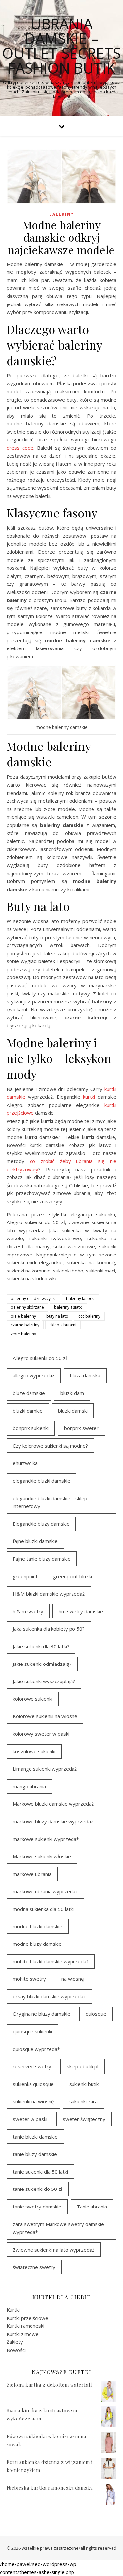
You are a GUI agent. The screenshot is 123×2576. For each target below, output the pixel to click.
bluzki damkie (28, 1411)
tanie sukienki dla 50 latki (40, 2172)
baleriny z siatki (68, 1307)
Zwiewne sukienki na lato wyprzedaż (54, 2250)
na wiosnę (72, 1979)
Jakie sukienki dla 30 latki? (41, 1646)
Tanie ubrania (92, 2207)
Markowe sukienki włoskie (42, 1856)
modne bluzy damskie (37, 1944)
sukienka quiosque (33, 2084)
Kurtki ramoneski (25, 2326)
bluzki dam (72, 1393)
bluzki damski (73, 1411)
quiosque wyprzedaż (36, 2049)
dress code (20, 448)
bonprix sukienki (31, 1428)
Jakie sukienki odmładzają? (42, 1664)
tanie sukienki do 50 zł (38, 2189)
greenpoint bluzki (72, 1576)
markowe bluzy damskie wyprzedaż (53, 1821)
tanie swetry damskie (37, 2207)
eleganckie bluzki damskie (41, 1481)
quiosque (96, 2014)
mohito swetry (29, 1979)
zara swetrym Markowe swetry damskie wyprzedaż (58, 2228)
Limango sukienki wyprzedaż (45, 1769)
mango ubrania (29, 1786)
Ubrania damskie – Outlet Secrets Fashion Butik (61, 46)
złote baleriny (23, 1334)
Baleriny (62, 214)
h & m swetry (28, 1611)
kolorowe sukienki (33, 1699)
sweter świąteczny (84, 2119)
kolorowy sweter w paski (41, 1734)
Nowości (16, 2350)
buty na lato (57, 1316)
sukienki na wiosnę (33, 2101)
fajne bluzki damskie (35, 1541)
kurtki (89, 1097)
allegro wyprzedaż (34, 1375)
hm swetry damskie (81, 1611)
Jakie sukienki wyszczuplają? (44, 1681)
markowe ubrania (32, 1874)
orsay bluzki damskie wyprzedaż (49, 1996)
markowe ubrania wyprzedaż (45, 1891)
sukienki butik (84, 2084)
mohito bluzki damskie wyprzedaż (51, 1961)
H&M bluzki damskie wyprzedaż (49, 1594)
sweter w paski (30, 2119)
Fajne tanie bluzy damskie (42, 1559)
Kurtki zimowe (23, 2334)
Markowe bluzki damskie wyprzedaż (53, 1804)
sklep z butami (63, 1325)
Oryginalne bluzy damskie (41, 2014)
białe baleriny (23, 1316)
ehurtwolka (25, 1463)
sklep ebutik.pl (82, 2066)
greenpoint (25, 1576)
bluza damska (85, 1375)
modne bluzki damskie (38, 1926)
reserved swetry (32, 2066)
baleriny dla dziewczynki (33, 1298)
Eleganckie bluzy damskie (41, 1524)
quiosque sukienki (32, 2031)
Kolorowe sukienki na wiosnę (45, 1716)
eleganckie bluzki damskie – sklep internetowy (50, 1502)
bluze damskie (29, 1393)
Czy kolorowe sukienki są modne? (50, 1446)
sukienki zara (83, 2101)
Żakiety (15, 2342)
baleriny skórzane (27, 1307)
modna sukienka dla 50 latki (43, 1909)
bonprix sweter (81, 1428)
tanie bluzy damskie (35, 2154)
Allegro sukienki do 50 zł (40, 1358)
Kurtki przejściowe (27, 2318)
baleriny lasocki (80, 1298)
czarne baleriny (25, 1325)
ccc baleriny (89, 1316)
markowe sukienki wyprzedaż (46, 1839)
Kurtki (13, 2310)
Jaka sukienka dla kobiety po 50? (49, 1629)
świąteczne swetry (34, 2267)
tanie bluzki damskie (35, 2137)
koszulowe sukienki (34, 1751)
